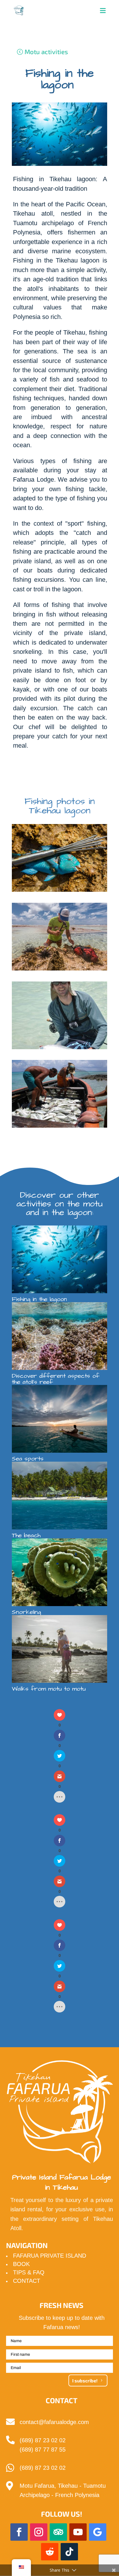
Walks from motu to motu (49, 1689)
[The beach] (59, 1496)
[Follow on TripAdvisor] (58, 2532)
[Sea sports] (59, 1419)
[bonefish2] (59, 1049)
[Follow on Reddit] (50, 2552)
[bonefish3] (59, 1128)
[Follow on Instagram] (39, 2532)
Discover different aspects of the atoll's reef (56, 1379)
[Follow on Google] (98, 2532)
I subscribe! (85, 2380)
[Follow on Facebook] (19, 2532)
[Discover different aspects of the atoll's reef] (59, 1336)
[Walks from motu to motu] (59, 1649)
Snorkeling (26, 1612)
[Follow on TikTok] (69, 2552)
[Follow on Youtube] (78, 2532)
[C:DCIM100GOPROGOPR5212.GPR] (59, 970)
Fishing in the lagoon (39, 1299)
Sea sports (28, 1459)
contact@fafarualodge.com (54, 2422)
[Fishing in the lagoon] (59, 1259)
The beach (26, 1535)
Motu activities (46, 52)
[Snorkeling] (59, 1572)
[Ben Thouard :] (59, 892)
